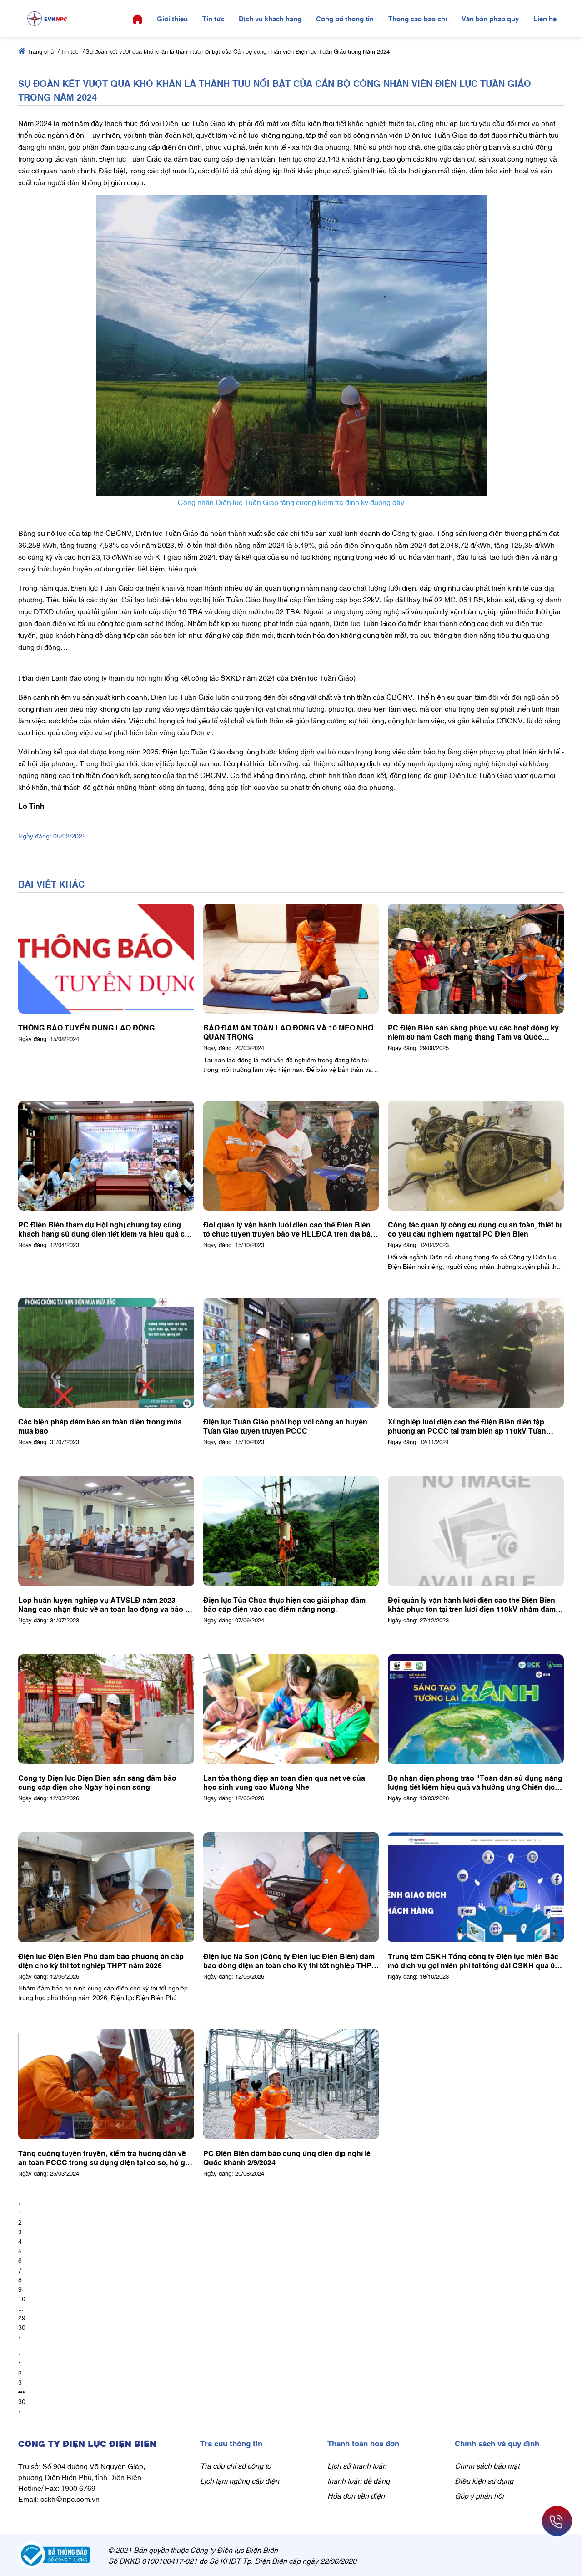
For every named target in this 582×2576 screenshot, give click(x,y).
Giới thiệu (172, 18)
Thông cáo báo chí (418, 18)
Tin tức (213, 18)
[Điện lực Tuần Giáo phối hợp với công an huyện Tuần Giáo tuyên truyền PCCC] (291, 1353)
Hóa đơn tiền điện (356, 2495)
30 (22, 2327)
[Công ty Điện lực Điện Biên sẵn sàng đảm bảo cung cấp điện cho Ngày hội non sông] (106, 1709)
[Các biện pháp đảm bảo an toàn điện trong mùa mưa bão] (106, 1353)
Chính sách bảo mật (487, 2465)
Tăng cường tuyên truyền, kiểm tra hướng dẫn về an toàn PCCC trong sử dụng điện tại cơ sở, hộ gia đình (105, 2157)
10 (22, 2298)
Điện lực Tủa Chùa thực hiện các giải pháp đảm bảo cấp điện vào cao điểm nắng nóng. (284, 1604)
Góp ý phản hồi (479, 2495)
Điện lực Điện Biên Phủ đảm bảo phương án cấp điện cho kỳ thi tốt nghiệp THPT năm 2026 (101, 1960)
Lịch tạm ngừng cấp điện (240, 2480)
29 (22, 2317)
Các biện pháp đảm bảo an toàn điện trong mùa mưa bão (100, 1426)
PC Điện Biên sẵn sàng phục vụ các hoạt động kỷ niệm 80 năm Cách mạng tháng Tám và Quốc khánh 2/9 (473, 1032)
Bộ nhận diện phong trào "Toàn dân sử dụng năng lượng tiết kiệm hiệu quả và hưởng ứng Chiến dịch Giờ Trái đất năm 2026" (475, 1782)
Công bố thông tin (345, 18)
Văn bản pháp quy (490, 18)
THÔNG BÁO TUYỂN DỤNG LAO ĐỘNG (86, 1027)
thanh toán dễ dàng (359, 2480)
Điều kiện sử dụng (484, 2480)
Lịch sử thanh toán (357, 2465)
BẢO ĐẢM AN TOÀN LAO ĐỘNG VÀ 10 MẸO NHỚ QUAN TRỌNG (288, 1032)
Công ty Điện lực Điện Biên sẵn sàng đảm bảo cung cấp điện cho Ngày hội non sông (97, 1782)
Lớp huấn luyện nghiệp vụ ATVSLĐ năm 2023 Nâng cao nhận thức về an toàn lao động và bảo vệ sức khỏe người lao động (106, 1604)
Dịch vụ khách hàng (270, 18)
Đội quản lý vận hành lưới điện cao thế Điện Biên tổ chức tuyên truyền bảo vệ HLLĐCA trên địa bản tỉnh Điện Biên (289, 1229)
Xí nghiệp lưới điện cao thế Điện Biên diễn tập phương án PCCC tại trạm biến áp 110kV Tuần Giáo (467, 1426)
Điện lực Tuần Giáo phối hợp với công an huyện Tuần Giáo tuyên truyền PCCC (285, 1426)
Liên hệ (545, 18)
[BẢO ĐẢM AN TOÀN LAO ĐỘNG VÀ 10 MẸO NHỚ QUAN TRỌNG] (291, 959)
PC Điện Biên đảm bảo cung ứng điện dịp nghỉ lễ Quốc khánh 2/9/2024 (287, 2157)
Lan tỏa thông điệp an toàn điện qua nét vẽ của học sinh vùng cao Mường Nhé (284, 1782)
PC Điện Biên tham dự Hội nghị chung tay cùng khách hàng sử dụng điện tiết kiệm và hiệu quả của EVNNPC (106, 1229)
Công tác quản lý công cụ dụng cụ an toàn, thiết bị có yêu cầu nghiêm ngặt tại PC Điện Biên (475, 1229)
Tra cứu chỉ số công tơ (236, 2465)
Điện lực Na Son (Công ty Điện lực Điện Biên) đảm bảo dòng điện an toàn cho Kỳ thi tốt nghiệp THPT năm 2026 (290, 1960)
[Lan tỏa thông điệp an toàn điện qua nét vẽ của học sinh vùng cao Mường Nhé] (291, 1709)
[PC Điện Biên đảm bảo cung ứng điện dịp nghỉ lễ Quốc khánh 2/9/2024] (291, 2084)
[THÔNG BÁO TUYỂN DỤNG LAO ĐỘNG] (106, 959)
